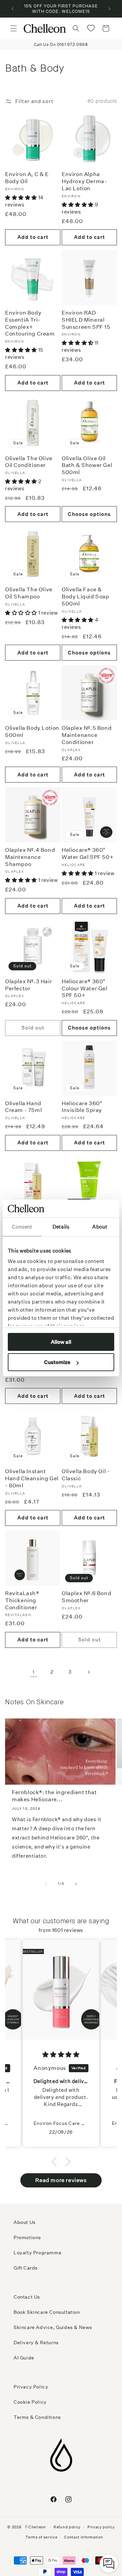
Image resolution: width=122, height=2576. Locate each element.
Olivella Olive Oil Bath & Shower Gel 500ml (87, 465)
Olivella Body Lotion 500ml (32, 732)
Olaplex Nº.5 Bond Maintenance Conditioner (87, 735)
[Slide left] (46, 1884)
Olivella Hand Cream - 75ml (23, 1107)
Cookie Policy (30, 2402)
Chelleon (37, 2527)
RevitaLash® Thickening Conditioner (22, 1600)
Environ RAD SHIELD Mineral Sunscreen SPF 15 (86, 320)
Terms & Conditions (37, 2417)
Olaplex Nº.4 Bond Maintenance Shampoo (30, 857)
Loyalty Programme (37, 2253)
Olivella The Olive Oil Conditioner (29, 462)
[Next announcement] (109, 9)
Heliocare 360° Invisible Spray (82, 1107)
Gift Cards (26, 2268)
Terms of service (41, 2537)
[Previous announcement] (13, 9)
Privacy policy (101, 2527)
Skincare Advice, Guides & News (53, 2327)
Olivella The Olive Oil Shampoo (29, 593)
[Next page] (88, 1672)
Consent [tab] (22, 1227)
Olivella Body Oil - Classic (86, 1475)
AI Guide (24, 2358)
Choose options (89, 514)
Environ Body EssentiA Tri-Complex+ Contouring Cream (30, 323)
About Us (25, 2222)
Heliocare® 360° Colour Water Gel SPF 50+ (85, 988)
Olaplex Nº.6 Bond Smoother (86, 1597)
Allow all (61, 1342)
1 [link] (34, 1672)
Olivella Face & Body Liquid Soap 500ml (86, 597)
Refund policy (67, 2527)
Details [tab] (61, 1227)
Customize (57, 1362)
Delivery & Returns (36, 2343)
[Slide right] (76, 1884)
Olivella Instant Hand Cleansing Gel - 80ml (32, 1478)
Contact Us (27, 2297)
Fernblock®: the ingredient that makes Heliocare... (54, 1796)
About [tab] (100, 1227)
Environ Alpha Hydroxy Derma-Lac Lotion (84, 181)
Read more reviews (61, 2180)
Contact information (84, 2537)
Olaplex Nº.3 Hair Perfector (28, 985)
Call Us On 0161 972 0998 (61, 44)
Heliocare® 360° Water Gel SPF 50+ (88, 853)
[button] (14, 28)
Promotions (27, 2237)
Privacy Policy (31, 2387)
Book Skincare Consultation (47, 2312)
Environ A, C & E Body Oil (27, 178)
